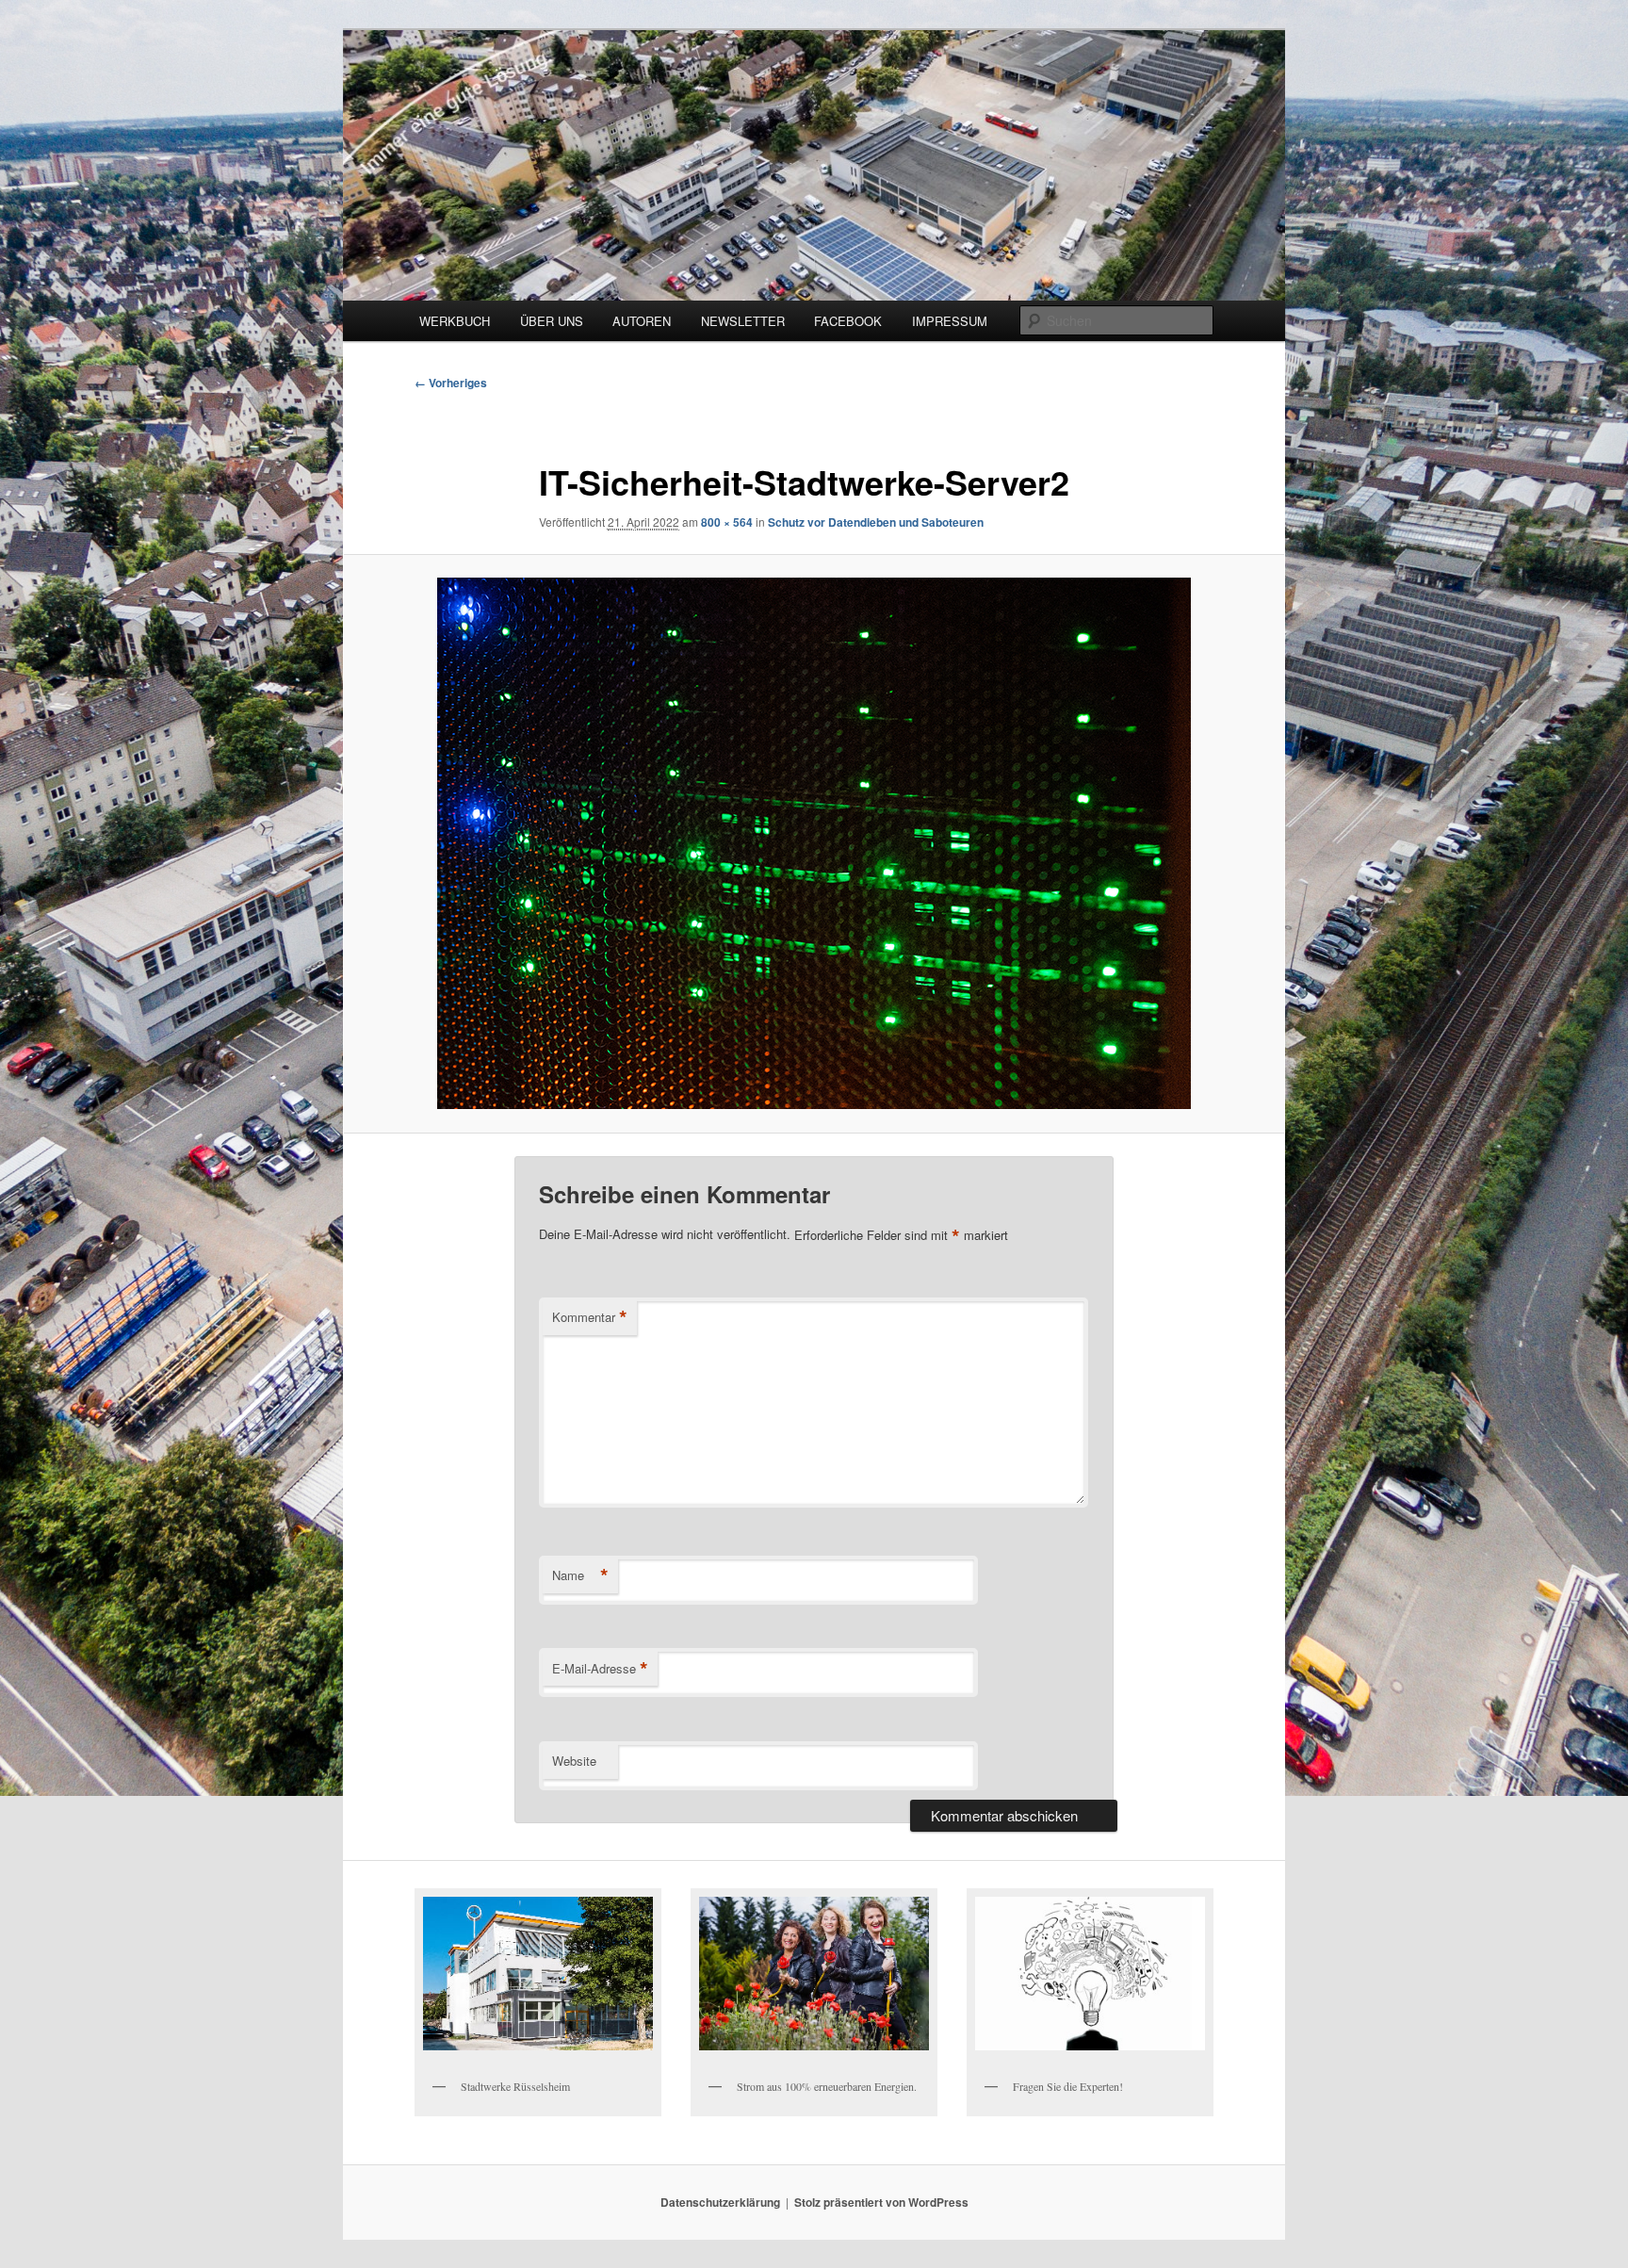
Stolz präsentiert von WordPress (881, 2202)
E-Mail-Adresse (600, 1669)
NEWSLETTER (743, 321)
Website (574, 1761)
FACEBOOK (848, 321)
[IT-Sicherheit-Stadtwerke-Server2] (814, 843)
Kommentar (590, 1317)
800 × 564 (727, 522)
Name (580, 1575)
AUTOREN (642, 321)
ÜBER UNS (552, 321)
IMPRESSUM (950, 321)
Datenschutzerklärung (720, 2202)
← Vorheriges (451, 383)
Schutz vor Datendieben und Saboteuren (876, 522)
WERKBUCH (455, 321)
